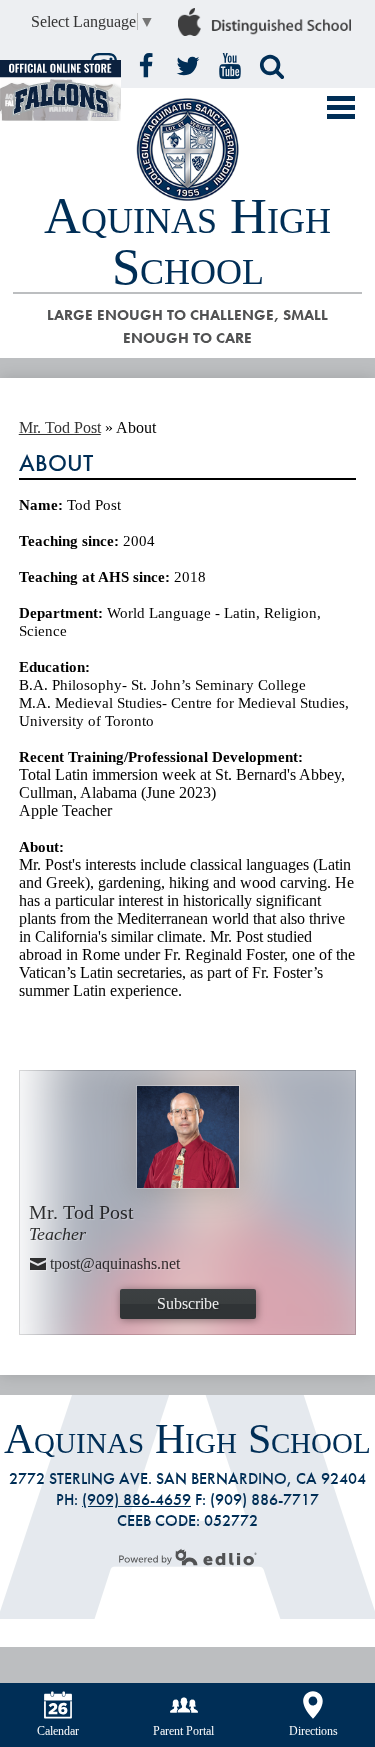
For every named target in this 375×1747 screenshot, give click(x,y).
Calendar (58, 1731)
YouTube (230, 66)
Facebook (146, 66)
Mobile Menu (341, 107)
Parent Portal (183, 1731)
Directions (313, 1731)
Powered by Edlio (188, 1557)
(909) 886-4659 (136, 1499)
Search (272, 66)
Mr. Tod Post (60, 427)
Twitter (188, 66)
